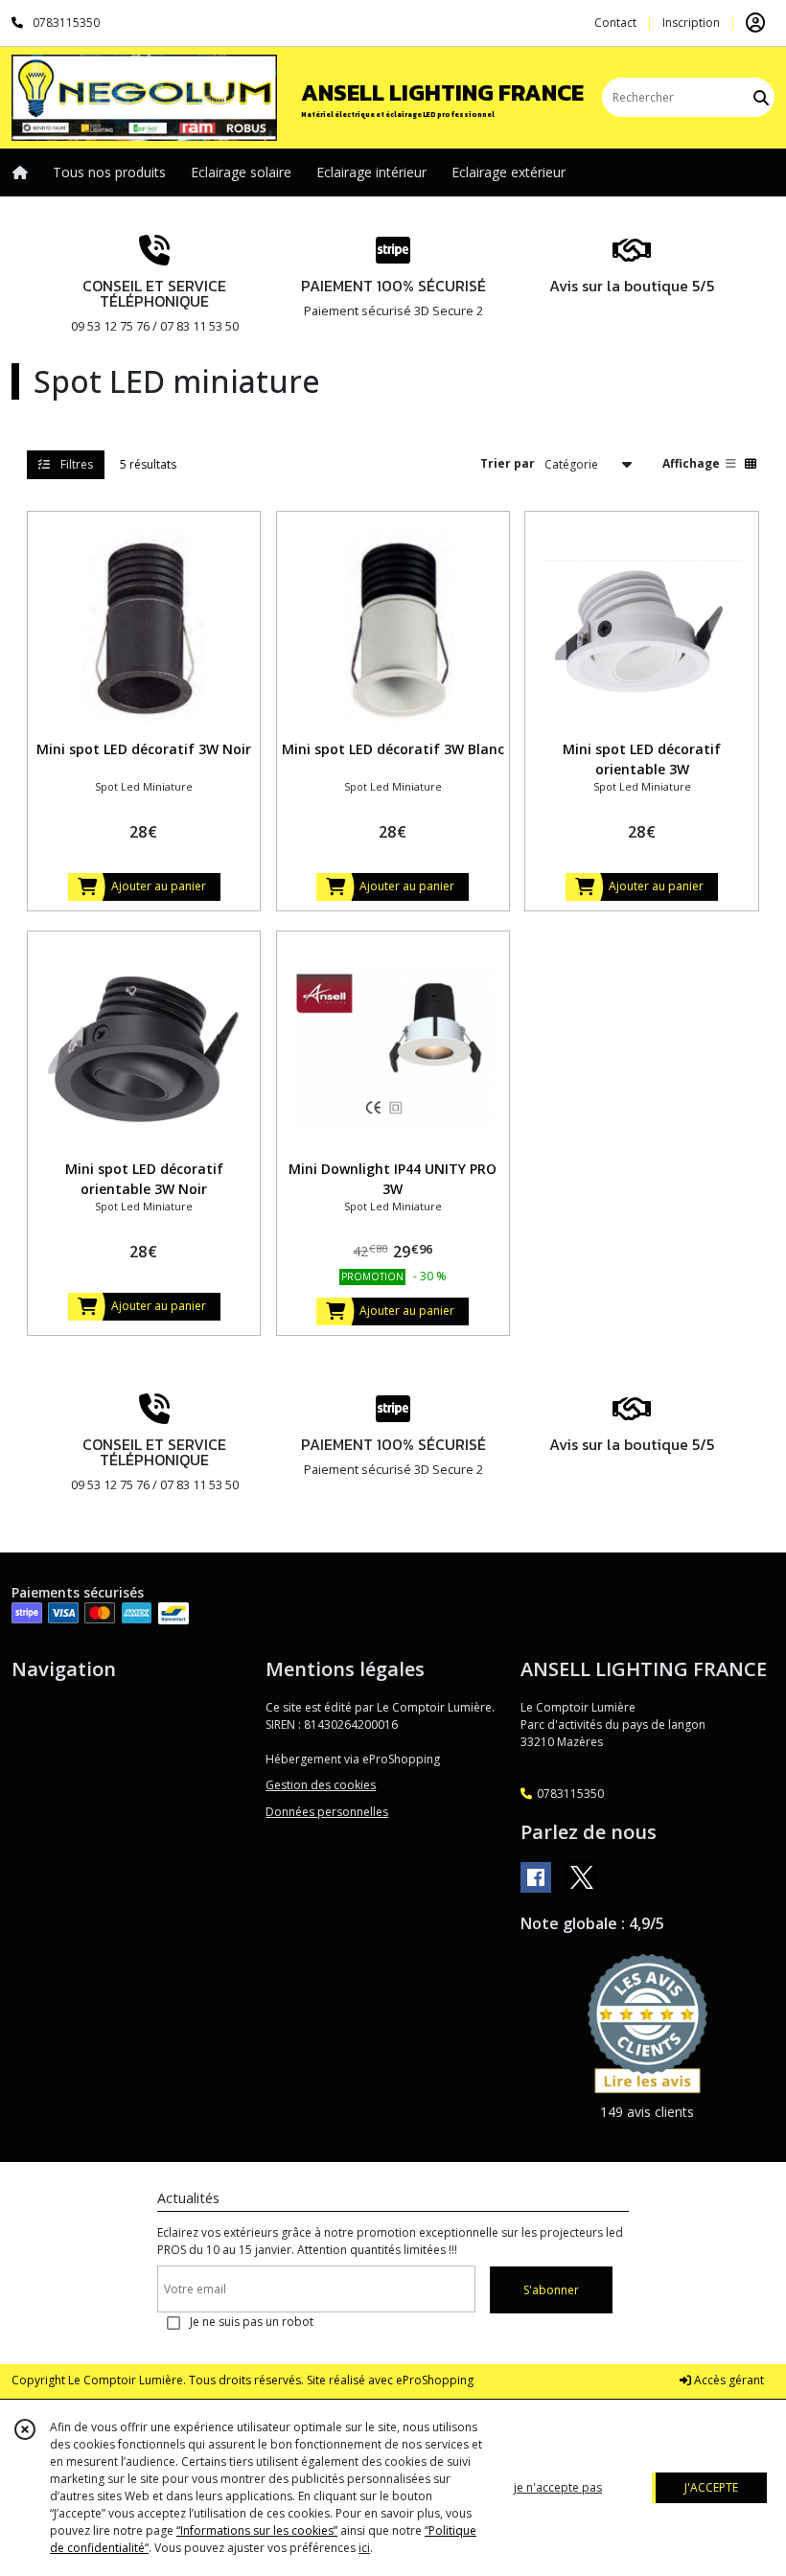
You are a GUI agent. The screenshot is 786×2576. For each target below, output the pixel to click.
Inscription (691, 23)
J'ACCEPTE (711, 2487)
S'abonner (551, 2290)
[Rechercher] (761, 97)
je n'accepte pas (558, 2487)
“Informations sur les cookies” (257, 2530)
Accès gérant (728, 2380)
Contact (615, 23)
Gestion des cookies (321, 1785)
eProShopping (435, 2380)
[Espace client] (755, 23)
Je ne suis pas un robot (252, 2322)
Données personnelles (327, 1812)
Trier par (508, 463)
